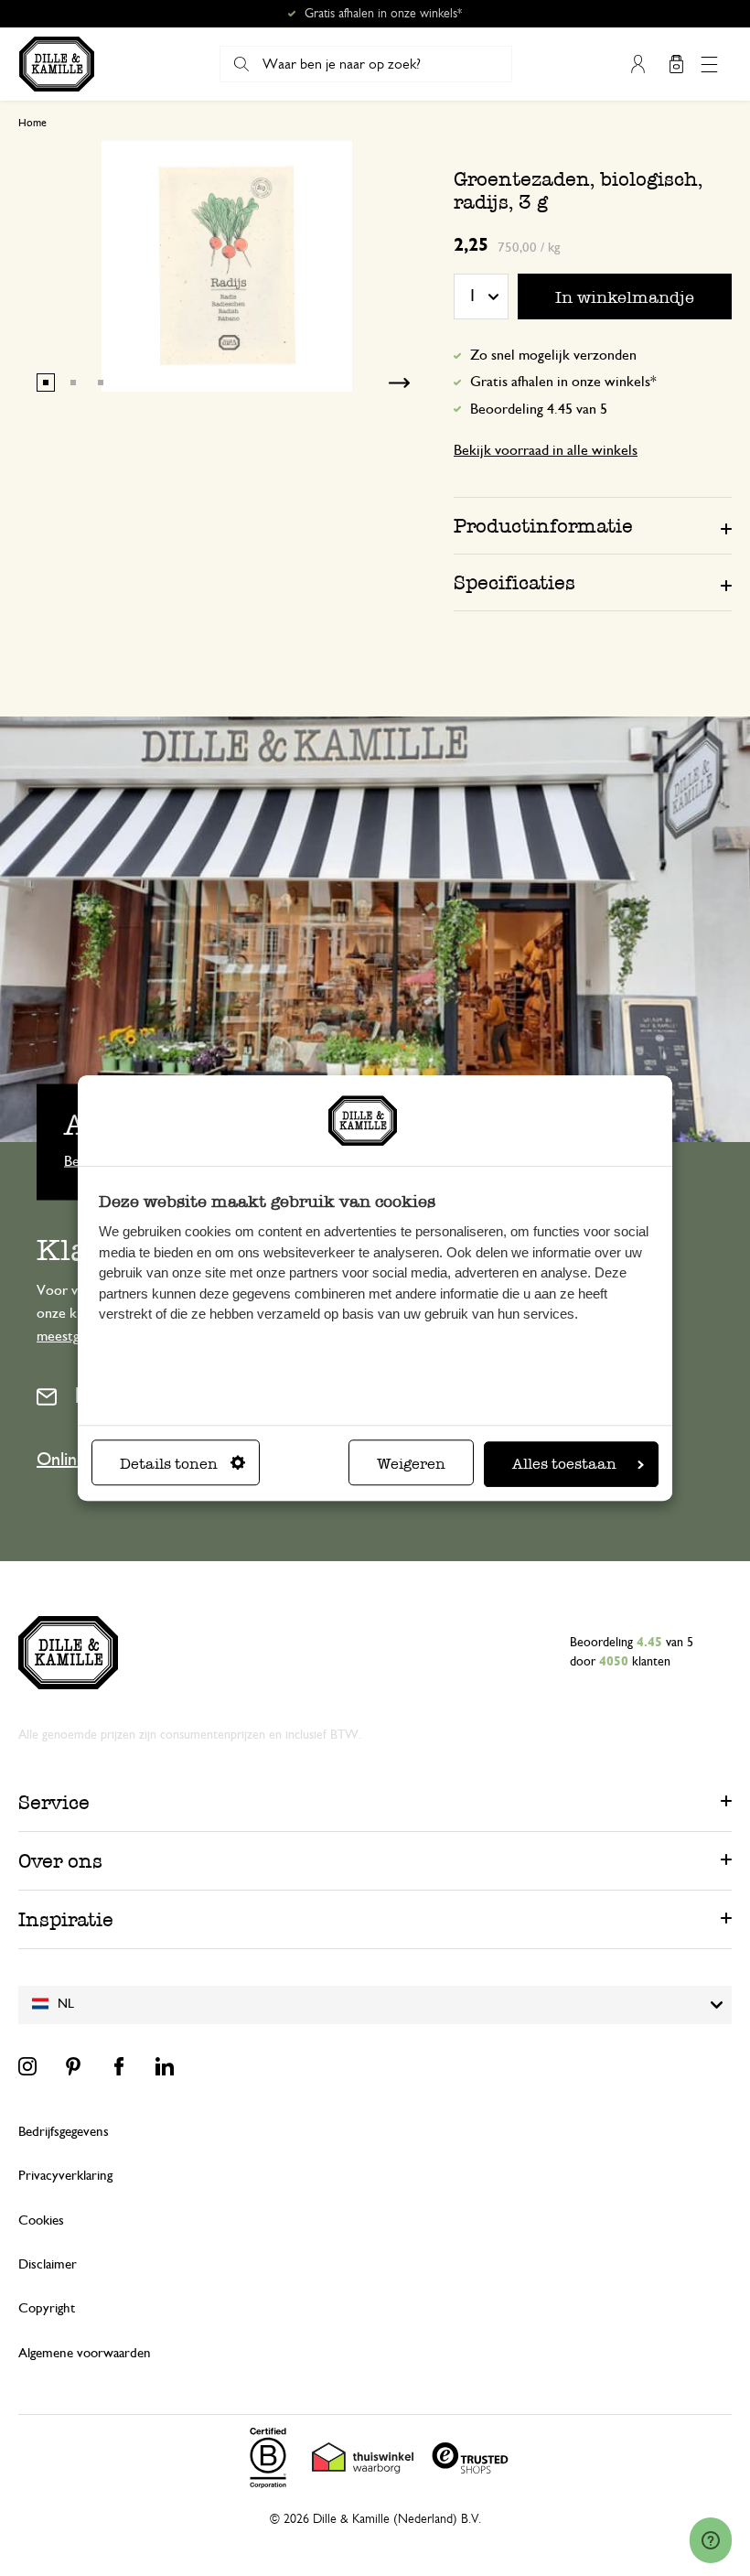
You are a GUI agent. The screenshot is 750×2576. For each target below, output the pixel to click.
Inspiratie (66, 1919)
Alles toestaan (564, 1464)
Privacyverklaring (65, 2176)
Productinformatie (543, 526)
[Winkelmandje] (676, 64)
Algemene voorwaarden (85, 2353)
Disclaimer (48, 2264)
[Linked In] (165, 2066)
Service (54, 1802)
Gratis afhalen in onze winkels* (383, 14)
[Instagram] (27, 2066)
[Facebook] (119, 2066)
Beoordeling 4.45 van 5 (539, 409)
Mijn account (637, 64)
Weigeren (411, 1464)
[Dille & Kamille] (57, 64)
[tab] (593, 525)
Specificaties (514, 582)
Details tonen (169, 1464)
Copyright (47, 2308)
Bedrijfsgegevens (64, 2132)
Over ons (60, 1861)
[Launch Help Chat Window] (711, 2540)
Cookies (41, 2220)
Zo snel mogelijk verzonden (553, 355)
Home (32, 123)
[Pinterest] (73, 2066)
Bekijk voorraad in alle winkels (546, 450)
